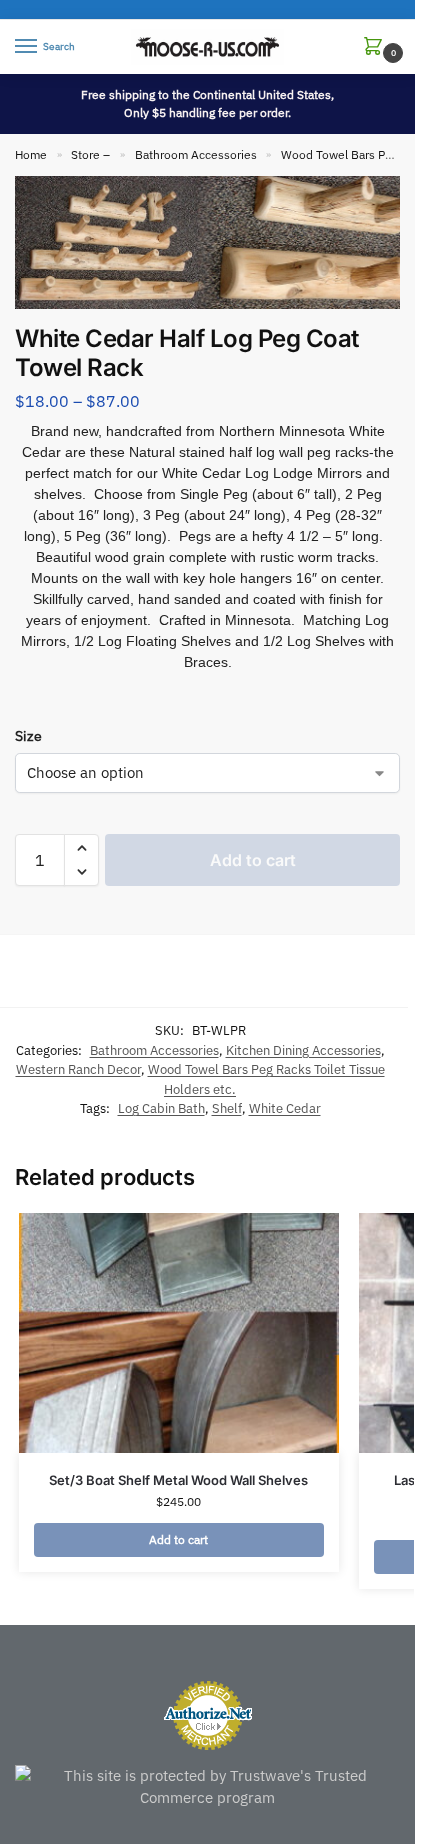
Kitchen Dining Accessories (303, 1050)
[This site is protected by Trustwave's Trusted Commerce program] (207, 1787)
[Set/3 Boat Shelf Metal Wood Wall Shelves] (179, 1333)
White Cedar (285, 1108)
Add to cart (253, 860)
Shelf (227, 1108)
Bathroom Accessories (196, 154)
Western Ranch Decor (78, 1069)
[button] (377, 47)
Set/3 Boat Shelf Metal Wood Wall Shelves (178, 1480)
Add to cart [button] (178, 1539)
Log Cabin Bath (161, 1108)
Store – (90, 154)
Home (31, 154)
